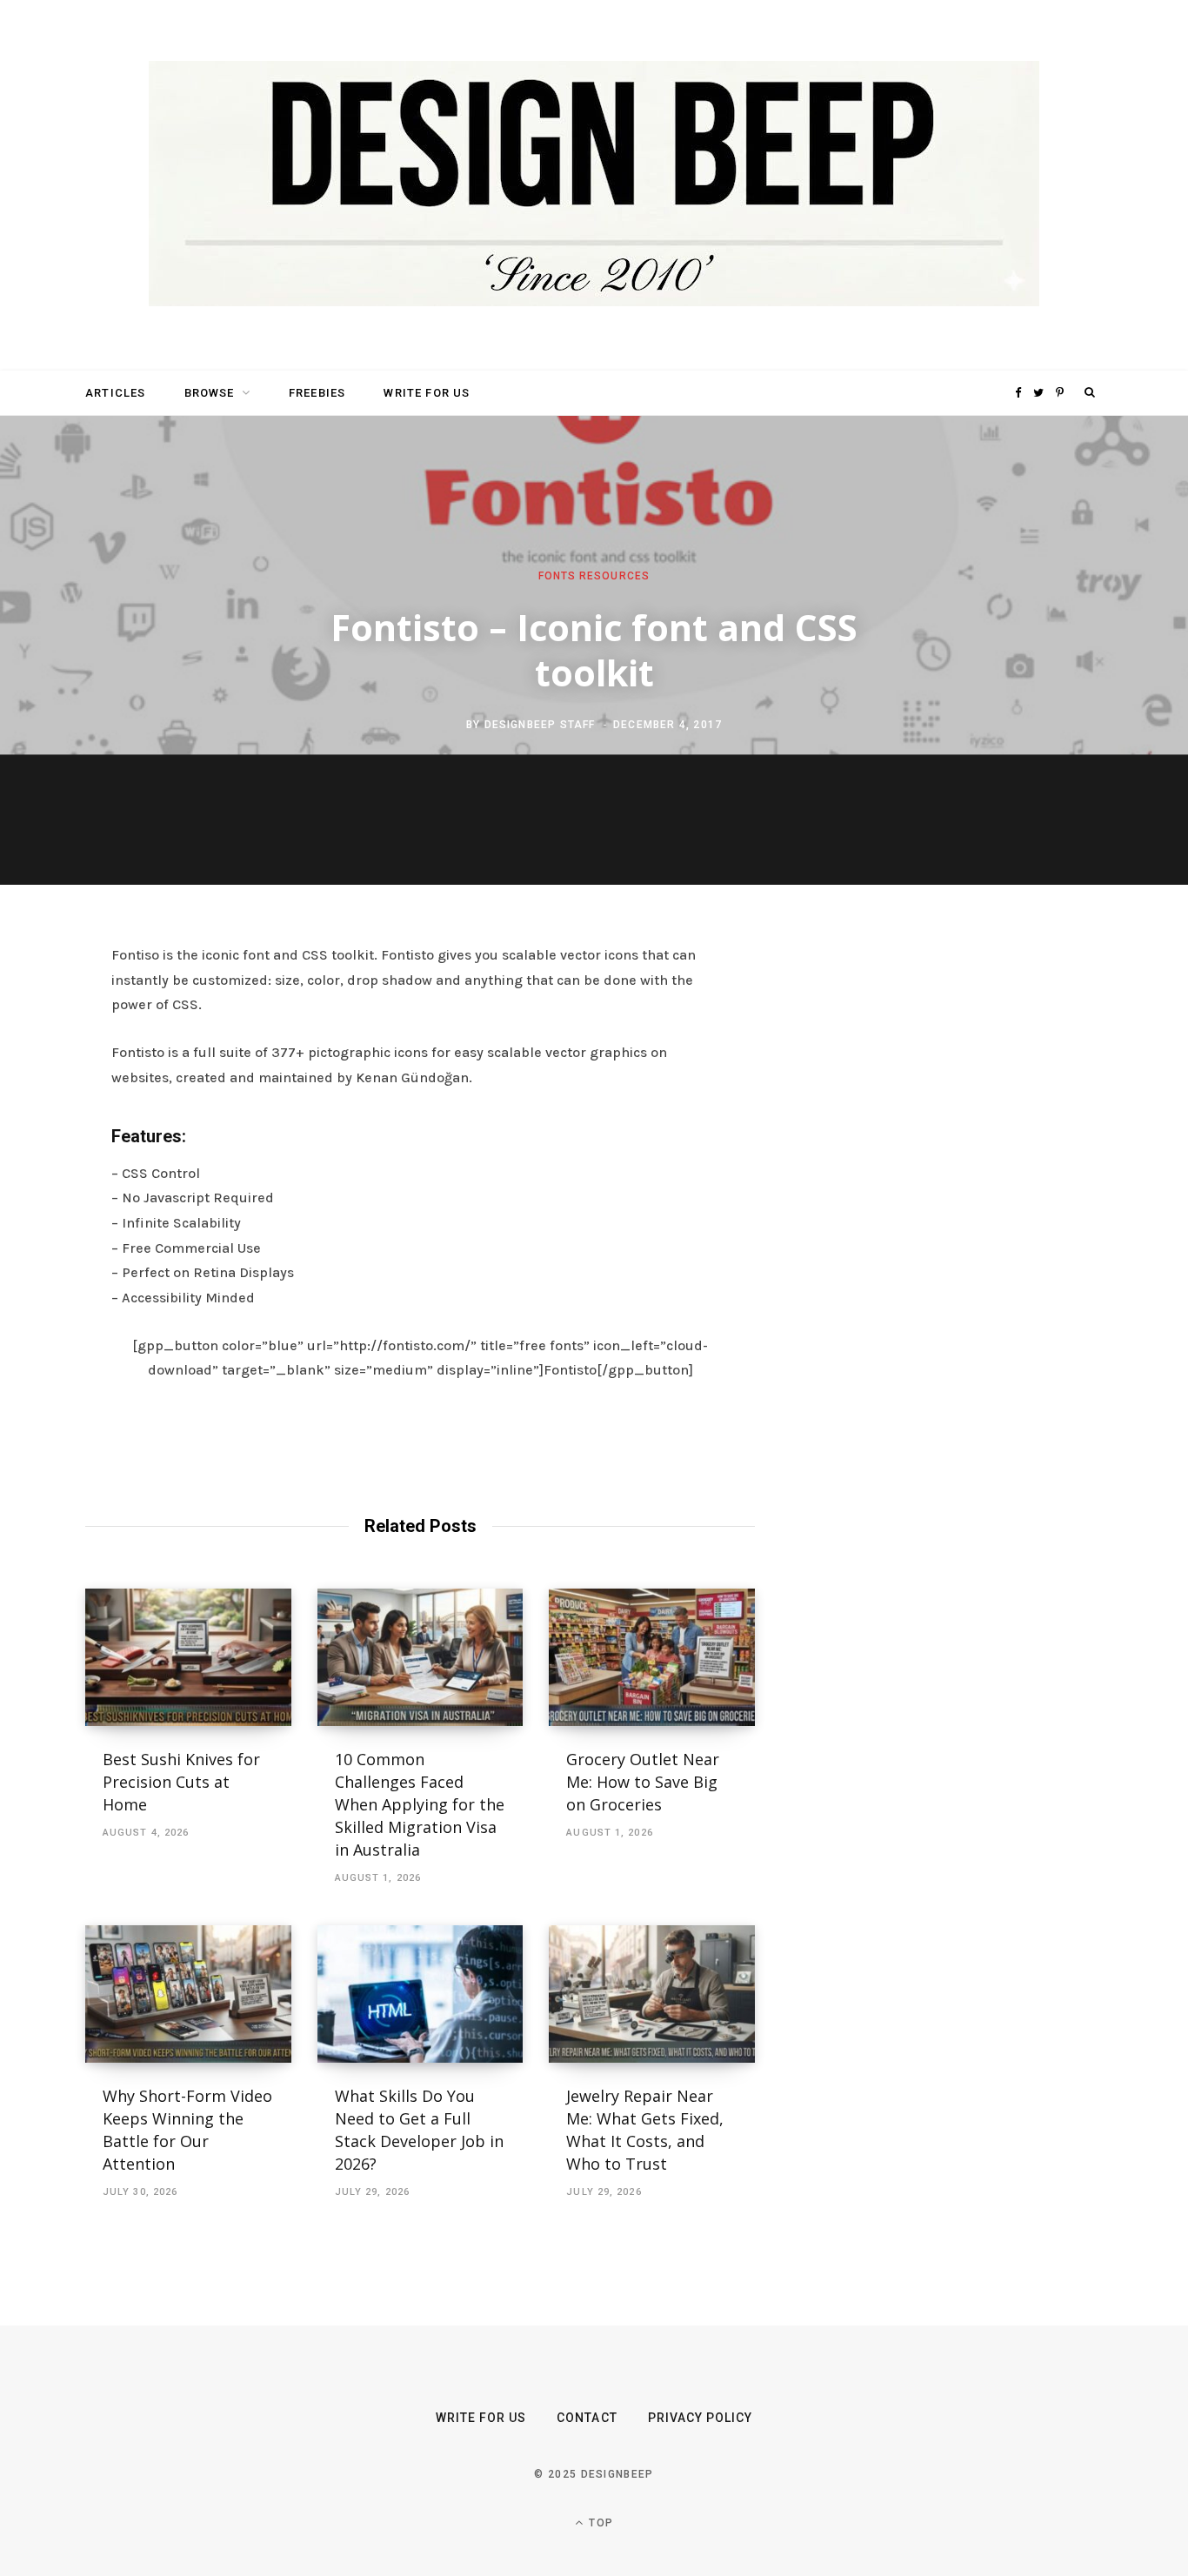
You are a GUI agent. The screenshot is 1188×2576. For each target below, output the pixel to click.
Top (599, 2523)
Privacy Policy (701, 2418)
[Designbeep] (594, 185)
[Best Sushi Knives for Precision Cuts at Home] (188, 1657)
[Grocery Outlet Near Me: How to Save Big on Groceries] (652, 1657)
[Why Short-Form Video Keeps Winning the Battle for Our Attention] (188, 1994)
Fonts (557, 576)
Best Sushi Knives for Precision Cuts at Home (181, 1782)
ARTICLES (115, 393)
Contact (587, 2418)
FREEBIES (317, 393)
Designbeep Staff (540, 724)
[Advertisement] (938, 1210)
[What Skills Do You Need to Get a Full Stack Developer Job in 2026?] (420, 1994)
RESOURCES (615, 576)
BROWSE (210, 393)
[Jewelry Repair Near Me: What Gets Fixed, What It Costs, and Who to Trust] (652, 1994)
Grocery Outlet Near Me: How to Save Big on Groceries (643, 1782)
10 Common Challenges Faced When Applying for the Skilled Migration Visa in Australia (420, 1804)
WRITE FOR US (427, 393)
